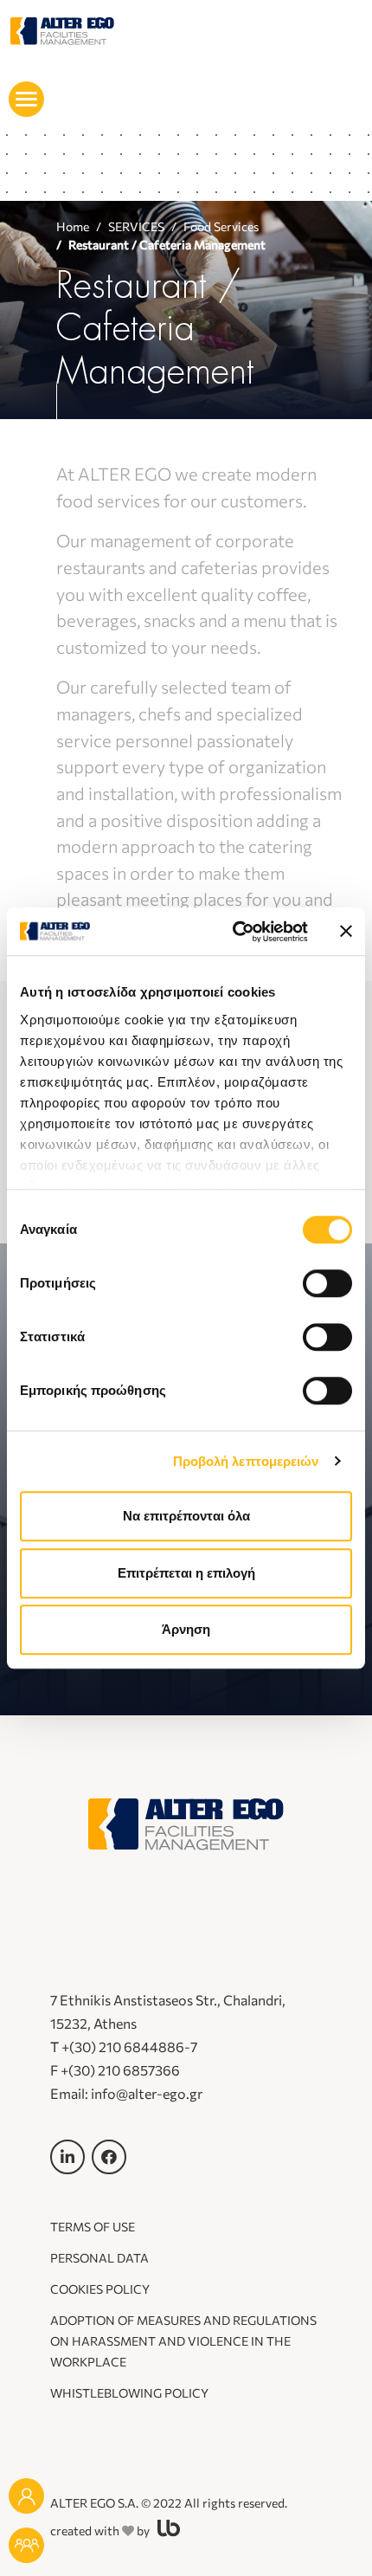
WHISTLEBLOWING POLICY (129, 2393)
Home (73, 226)
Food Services (221, 226)
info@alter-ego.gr (147, 2093)
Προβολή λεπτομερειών (246, 1461)
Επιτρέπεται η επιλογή (186, 1573)
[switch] (327, 1283)
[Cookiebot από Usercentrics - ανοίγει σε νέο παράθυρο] (234, 932)
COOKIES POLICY (100, 2289)
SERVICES (136, 226)
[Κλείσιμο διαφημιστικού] (346, 932)
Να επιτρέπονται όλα (186, 1516)
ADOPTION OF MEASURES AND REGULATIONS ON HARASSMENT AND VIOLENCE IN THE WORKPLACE (183, 2341)
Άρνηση (186, 1629)
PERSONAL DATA (99, 2258)
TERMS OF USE (93, 2227)
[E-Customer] (26, 2545)
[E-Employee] (26, 2496)
